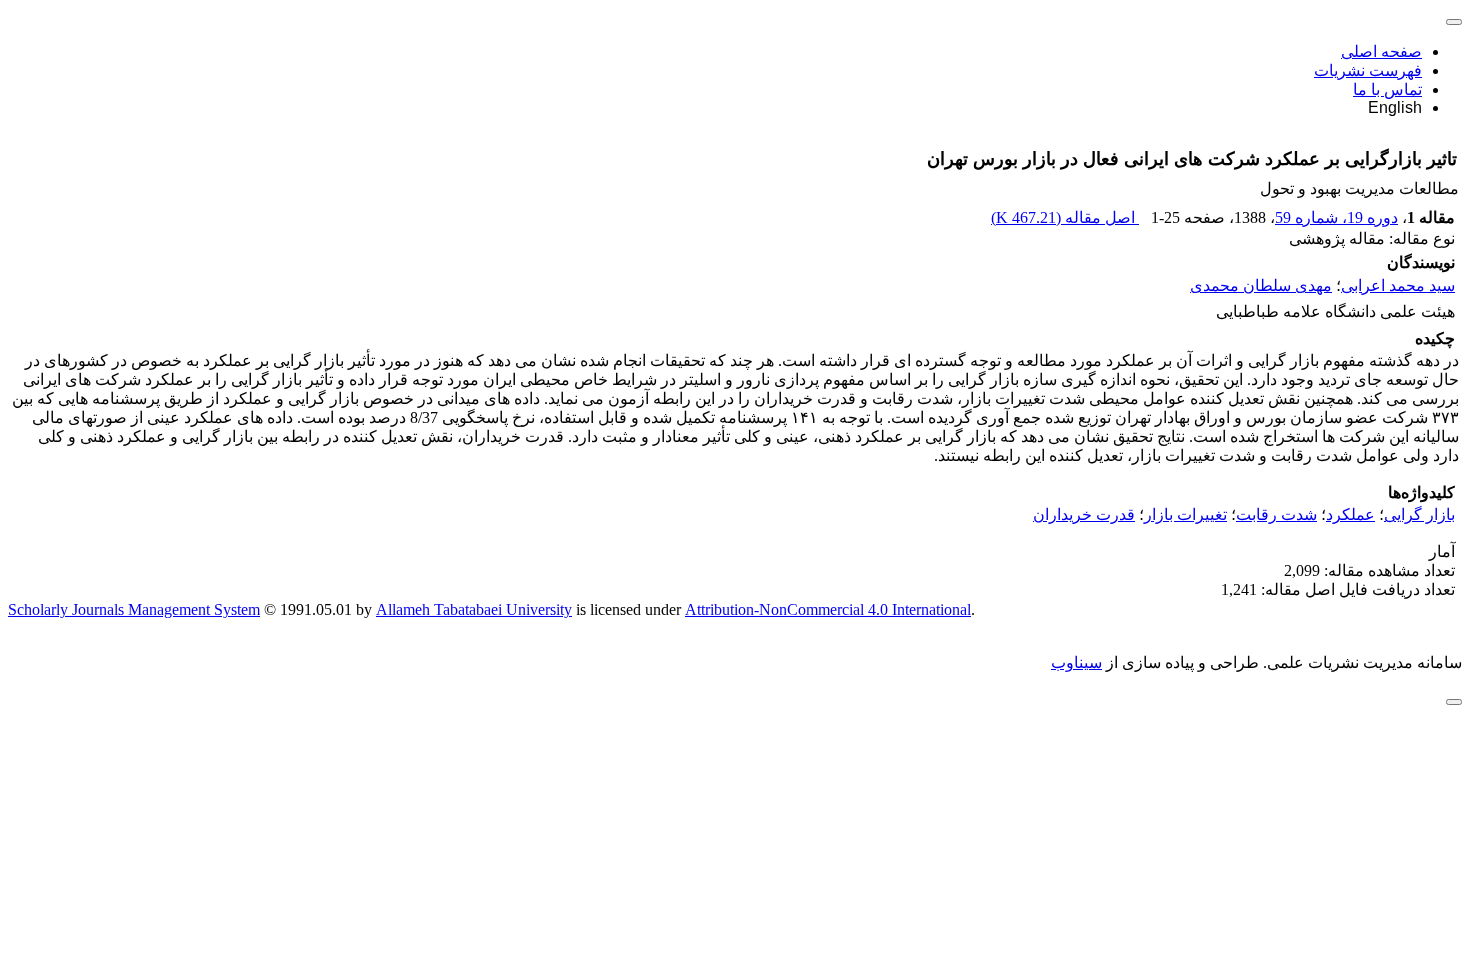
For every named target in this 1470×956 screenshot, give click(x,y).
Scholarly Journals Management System (134, 609)
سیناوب (1076, 662)
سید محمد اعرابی (1398, 285)
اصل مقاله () (1065, 217)
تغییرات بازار (1185, 514)
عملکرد (1350, 514)
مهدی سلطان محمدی (1261, 285)
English (1395, 107)
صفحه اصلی (1381, 51)
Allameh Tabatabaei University (474, 609)
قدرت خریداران (1084, 514)
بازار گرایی (1419, 514)
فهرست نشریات (1368, 70)
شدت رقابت (1276, 514)
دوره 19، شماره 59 (1336, 217)
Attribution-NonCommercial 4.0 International (828, 609)
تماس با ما (1387, 89)
